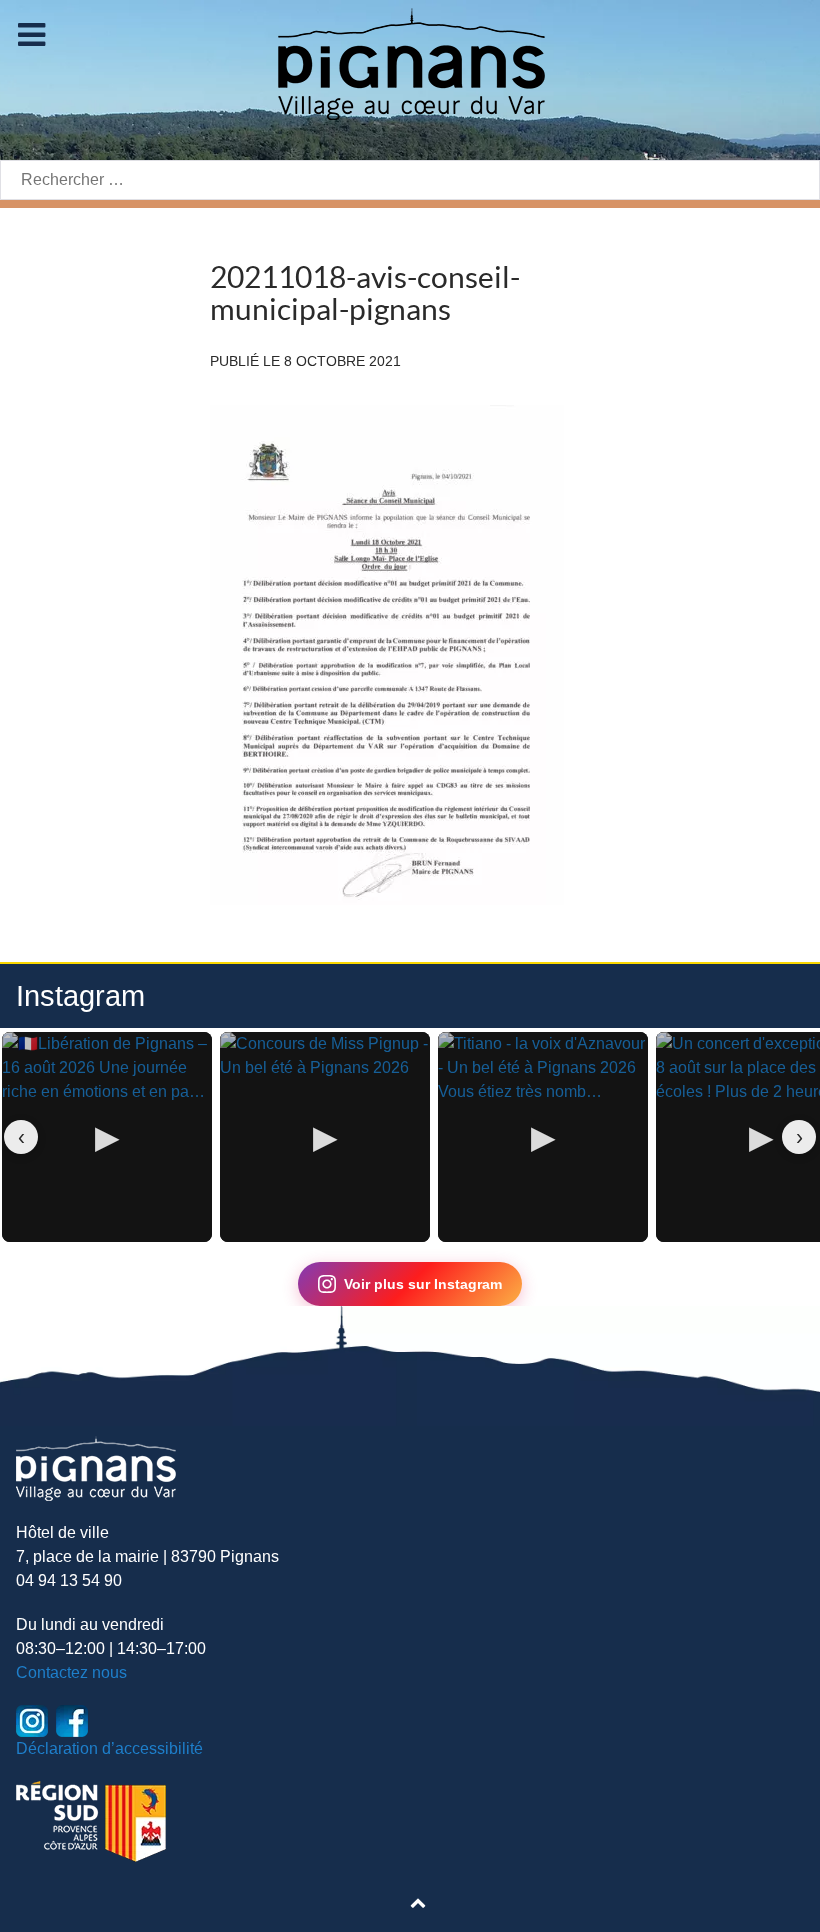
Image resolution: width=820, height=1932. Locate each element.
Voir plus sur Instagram (423, 1284)
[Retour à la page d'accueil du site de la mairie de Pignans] (410, 62)
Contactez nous (71, 1672)
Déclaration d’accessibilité (109, 1748)
